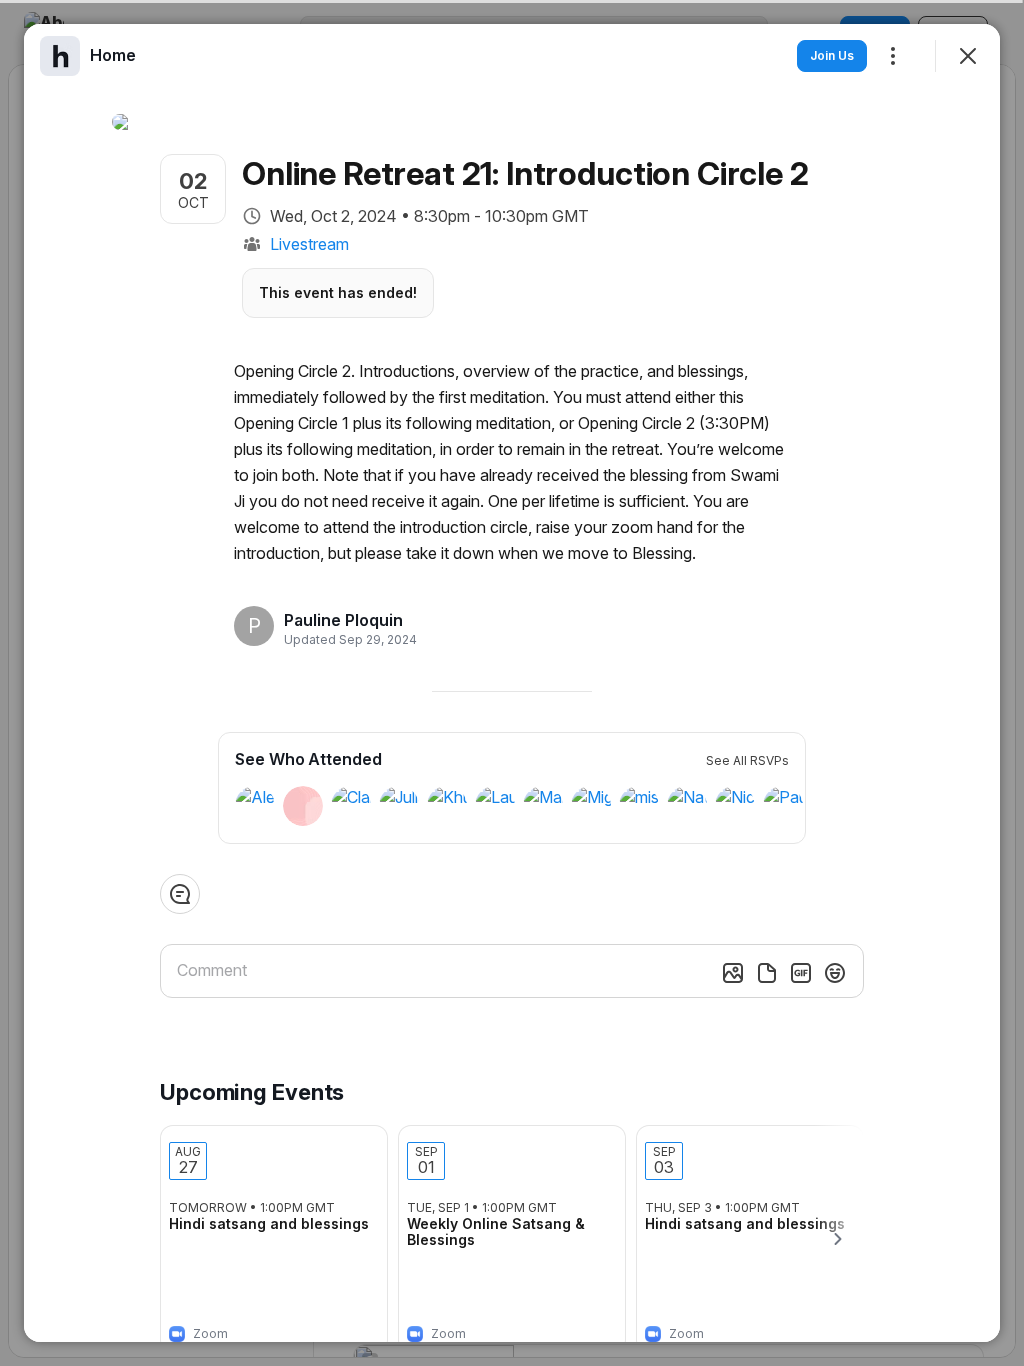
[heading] (344, 620)
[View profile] (60, 56)
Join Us (832, 55)
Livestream (309, 244)
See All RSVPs (747, 760)
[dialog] (512, 683)
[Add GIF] (801, 973)
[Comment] (180, 894)
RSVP (340, 1327)
